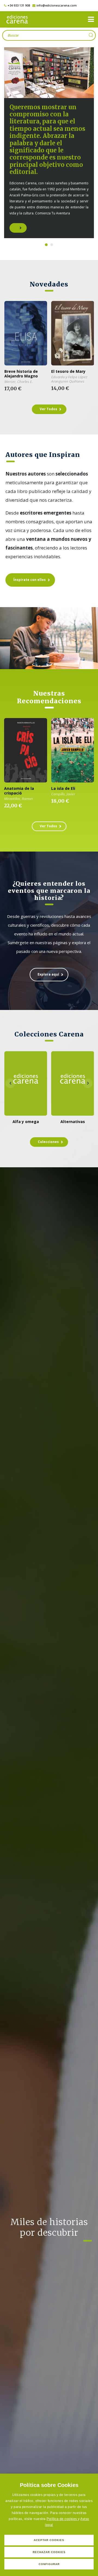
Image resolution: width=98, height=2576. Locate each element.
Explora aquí (48, 974)
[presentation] (10, 342)
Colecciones (48, 1142)
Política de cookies (62, 2519)
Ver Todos (48, 409)
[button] (91, 19)
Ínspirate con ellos (30, 580)
